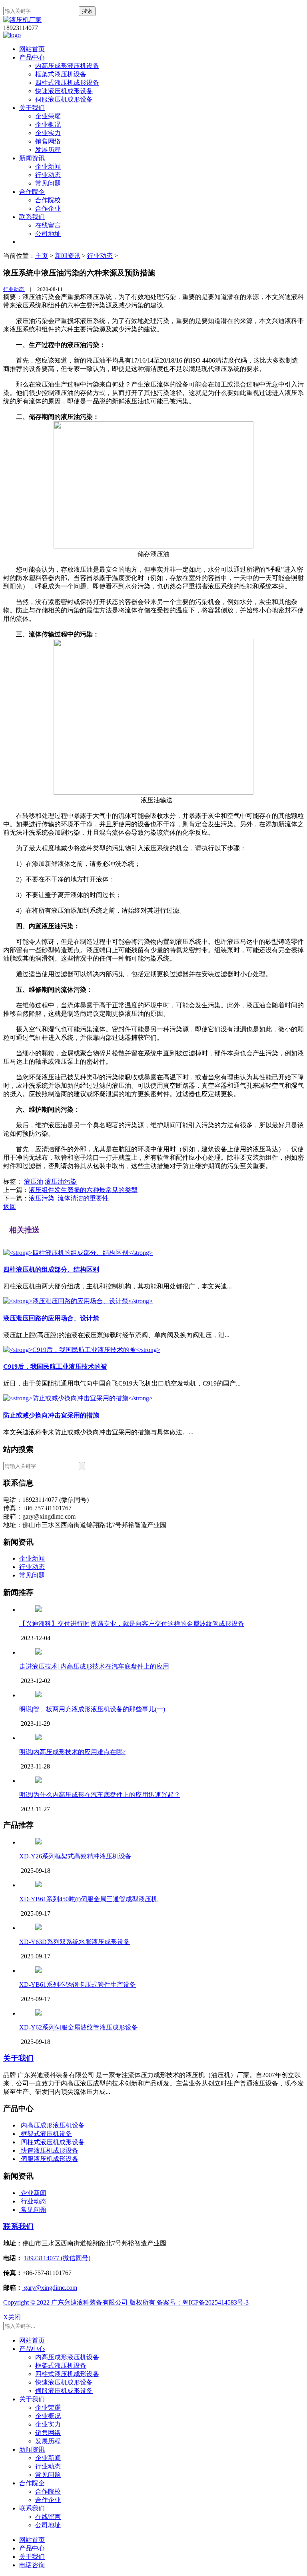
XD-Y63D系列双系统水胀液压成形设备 (75, 1942)
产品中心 (32, 57)
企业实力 (48, 133)
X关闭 (12, 2317)
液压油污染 (61, 1181)
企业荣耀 (48, 116)
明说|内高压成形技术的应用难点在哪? (72, 1752)
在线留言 (48, 225)
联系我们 (32, 217)
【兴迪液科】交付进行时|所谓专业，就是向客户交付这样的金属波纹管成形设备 (132, 1624)
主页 (42, 256)
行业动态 (48, 175)
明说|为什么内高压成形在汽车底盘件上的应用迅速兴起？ (100, 1795)
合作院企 (32, 192)
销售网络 (48, 141)
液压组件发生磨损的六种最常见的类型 (83, 1190)
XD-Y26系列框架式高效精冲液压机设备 (75, 1856)
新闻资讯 (32, 158)
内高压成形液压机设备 (67, 66)
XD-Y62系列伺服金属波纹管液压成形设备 (79, 2027)
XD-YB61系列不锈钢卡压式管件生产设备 (78, 1985)
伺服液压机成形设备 (64, 99)
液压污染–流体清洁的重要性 (69, 1198)
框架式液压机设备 (61, 74)
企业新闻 (48, 166)
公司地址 (48, 234)
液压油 (34, 1181)
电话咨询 (32, 2565)
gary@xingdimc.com (50, 2288)
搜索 (87, 11)
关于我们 (32, 108)
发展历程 (48, 150)
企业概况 (48, 125)
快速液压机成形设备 (64, 91)
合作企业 (48, 208)
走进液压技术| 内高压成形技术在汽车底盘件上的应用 (94, 1666)
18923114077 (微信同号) (57, 2258)
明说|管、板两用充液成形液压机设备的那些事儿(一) (92, 1709)
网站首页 (32, 49)
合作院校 (48, 200)
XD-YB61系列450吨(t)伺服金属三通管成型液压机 (88, 1899)
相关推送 (24, 1230)
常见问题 (48, 183)
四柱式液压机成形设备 (67, 83)
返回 (10, 1207)
